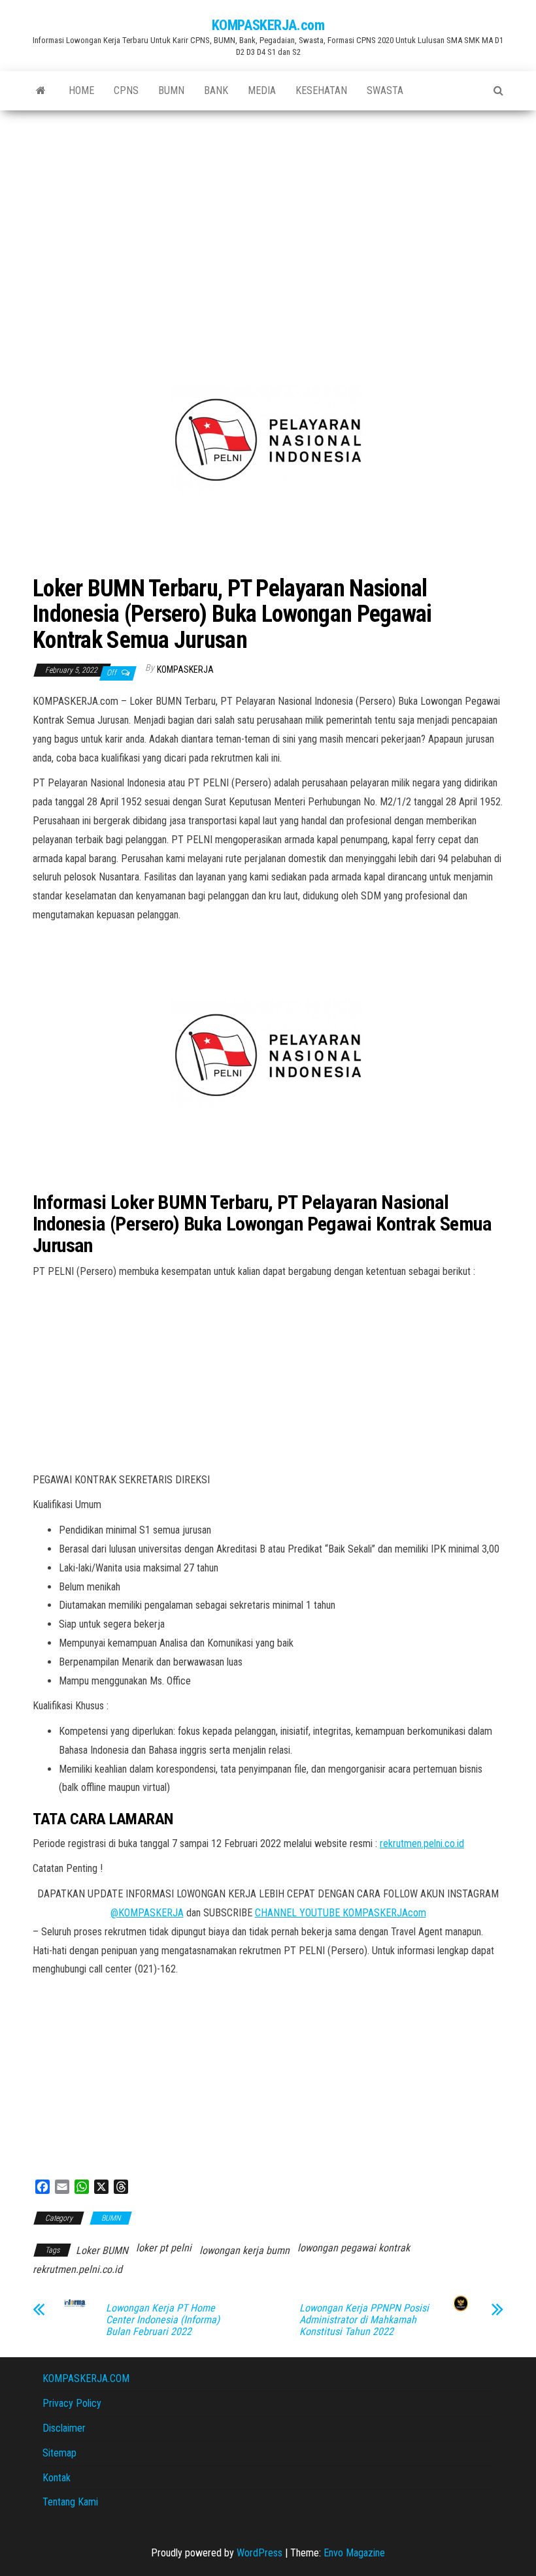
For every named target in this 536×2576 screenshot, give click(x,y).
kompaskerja (185, 669)
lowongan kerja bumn (244, 2250)
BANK (216, 90)
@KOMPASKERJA (147, 1913)
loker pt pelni (164, 2248)
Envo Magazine (354, 2553)
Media (262, 90)
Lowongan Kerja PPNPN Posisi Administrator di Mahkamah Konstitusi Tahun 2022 (364, 2320)
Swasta (385, 90)
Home (81, 90)
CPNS (126, 90)
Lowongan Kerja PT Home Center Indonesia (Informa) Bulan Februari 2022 (163, 2320)
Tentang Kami (70, 2502)
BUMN (171, 90)
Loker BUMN (102, 2250)
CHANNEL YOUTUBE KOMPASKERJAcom (341, 1913)
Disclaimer (64, 2428)
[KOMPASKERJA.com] (41, 91)
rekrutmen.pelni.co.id (422, 1843)
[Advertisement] (268, 208)
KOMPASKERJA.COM (86, 2378)
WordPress (260, 2553)
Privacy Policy (72, 2403)
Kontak (57, 2478)
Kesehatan (321, 90)
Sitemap (59, 2453)
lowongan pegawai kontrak (354, 2248)
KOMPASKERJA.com (268, 25)
